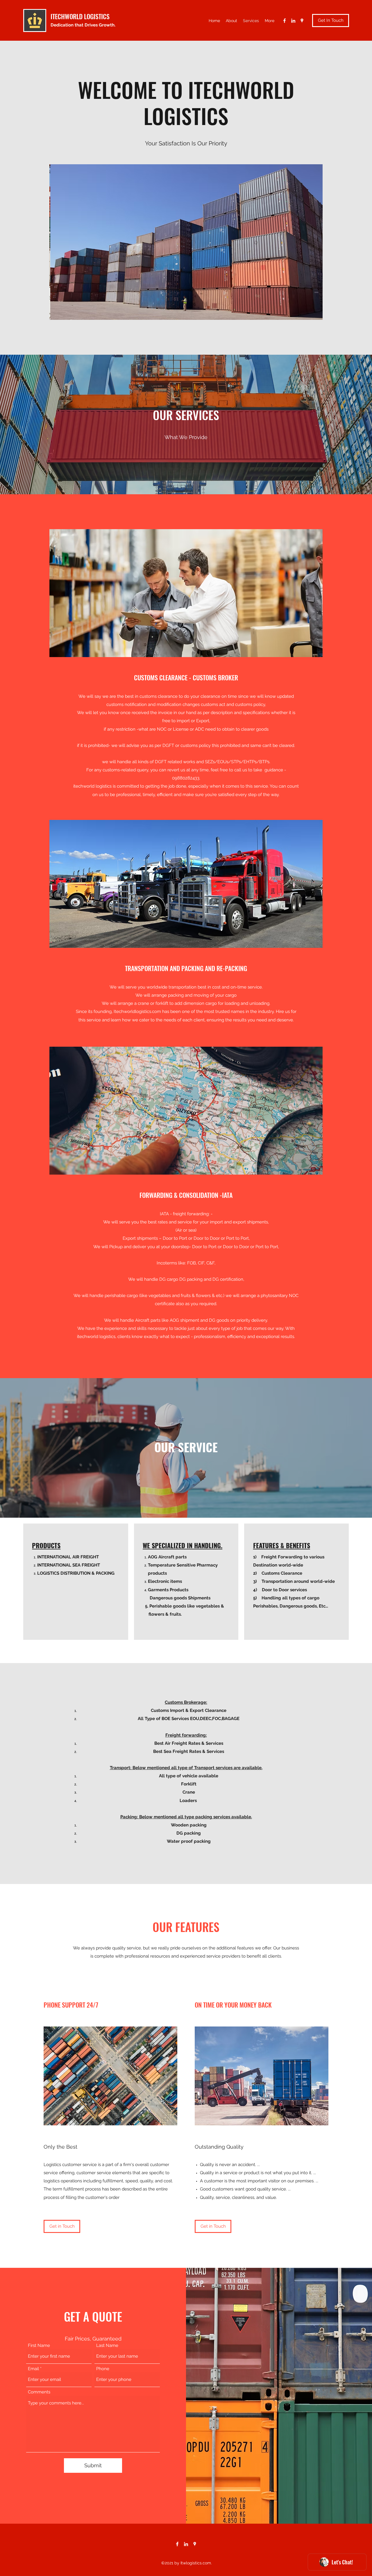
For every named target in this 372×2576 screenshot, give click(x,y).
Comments (39, 2392)
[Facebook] (285, 21)
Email (33, 2369)
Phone (103, 2369)
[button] (186, 242)
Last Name (107, 2346)
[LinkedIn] (293, 21)
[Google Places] (302, 21)
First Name (39, 2346)
